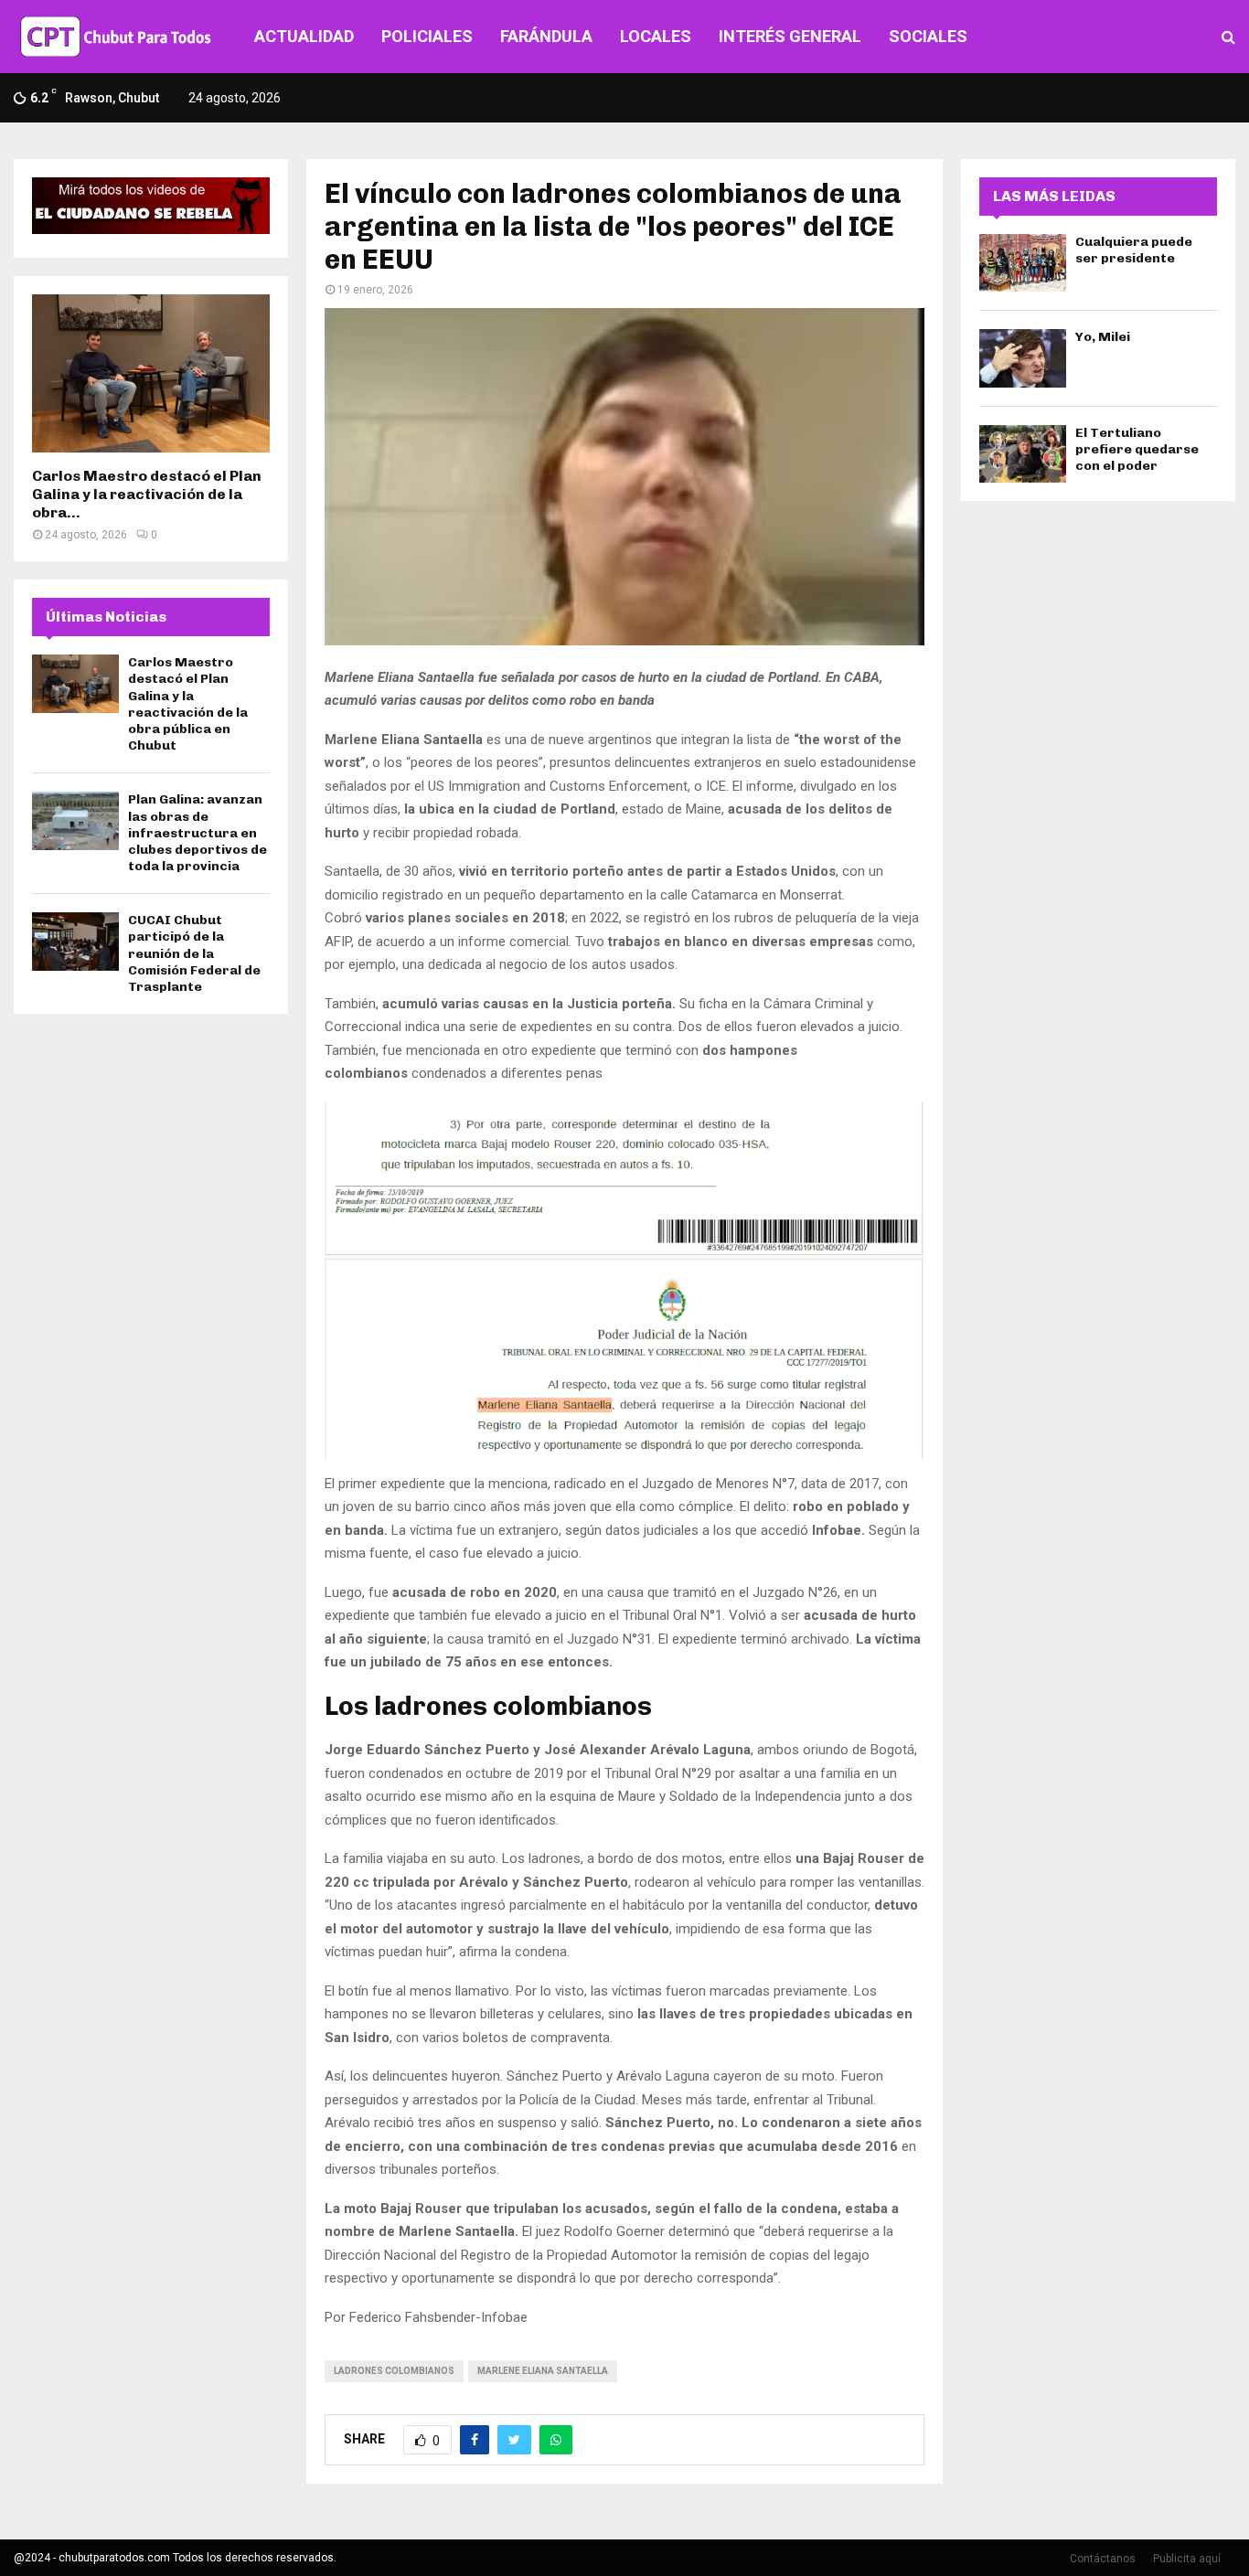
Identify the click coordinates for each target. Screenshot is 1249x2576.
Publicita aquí (1187, 2559)
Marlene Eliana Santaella (543, 2371)
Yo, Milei (1103, 337)
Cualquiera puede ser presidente (1134, 250)
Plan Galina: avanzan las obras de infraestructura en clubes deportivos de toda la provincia (197, 833)
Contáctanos (1103, 2559)
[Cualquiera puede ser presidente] (1023, 263)
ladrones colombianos (394, 2371)
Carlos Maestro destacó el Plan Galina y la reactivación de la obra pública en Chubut (188, 704)
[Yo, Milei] (1023, 358)
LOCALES (656, 36)
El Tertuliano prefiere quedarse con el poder (1137, 449)
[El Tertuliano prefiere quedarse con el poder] (1023, 454)
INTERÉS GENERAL (790, 36)
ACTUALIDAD (304, 36)
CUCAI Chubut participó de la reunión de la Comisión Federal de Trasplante (194, 953)
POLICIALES (427, 36)
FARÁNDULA (546, 36)
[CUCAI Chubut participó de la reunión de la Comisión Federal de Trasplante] (75, 941)
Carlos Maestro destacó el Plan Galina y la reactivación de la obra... (147, 494)
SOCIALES (928, 36)
